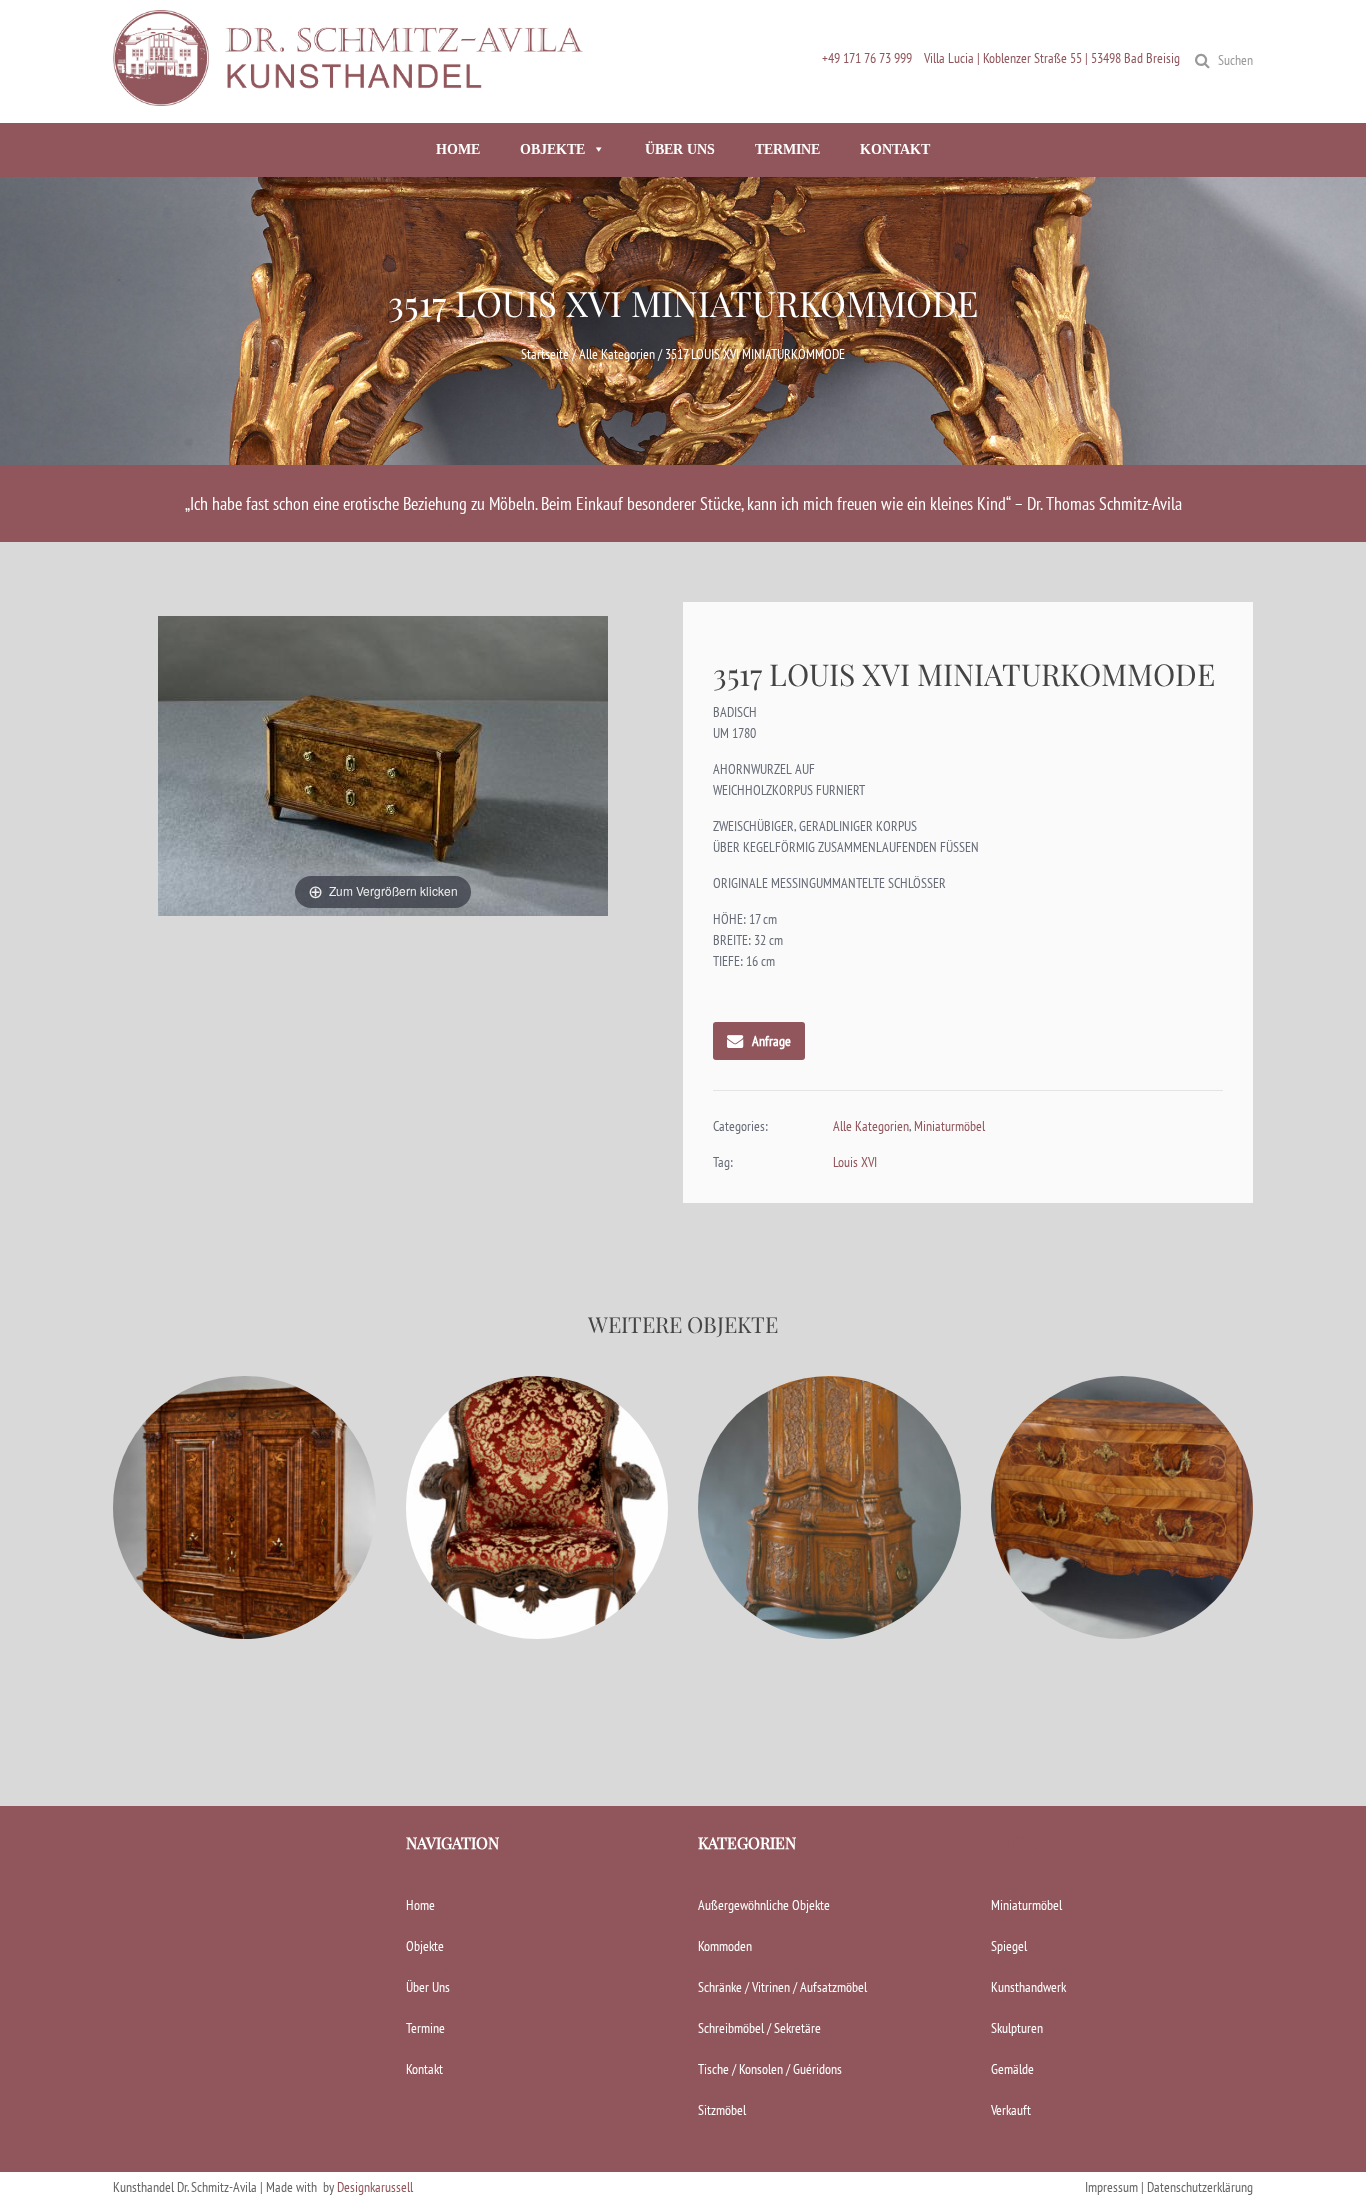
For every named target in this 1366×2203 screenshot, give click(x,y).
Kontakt (424, 2069)
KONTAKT (895, 149)
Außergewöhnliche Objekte (764, 1905)
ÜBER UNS (680, 149)
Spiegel (1009, 1946)
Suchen (1235, 60)
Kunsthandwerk (1028, 1987)
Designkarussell (375, 2187)
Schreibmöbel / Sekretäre (759, 2028)
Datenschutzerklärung (1200, 2187)
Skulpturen (1017, 2028)
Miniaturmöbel (949, 1126)
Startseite (545, 354)
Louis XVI (855, 1162)
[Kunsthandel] (353, 97)
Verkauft (1011, 2110)
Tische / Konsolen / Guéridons (770, 2069)
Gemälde (1012, 2069)
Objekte (425, 1946)
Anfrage (771, 1041)
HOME (458, 149)
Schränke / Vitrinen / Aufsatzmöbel (782, 1987)
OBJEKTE (552, 149)
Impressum (1111, 2187)
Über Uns (428, 1987)
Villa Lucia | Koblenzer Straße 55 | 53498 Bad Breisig (1052, 58)
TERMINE (787, 149)
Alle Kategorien (617, 354)
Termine (425, 2028)
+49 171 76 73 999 (867, 58)
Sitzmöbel (722, 2110)
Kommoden (725, 1946)
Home (420, 1905)
